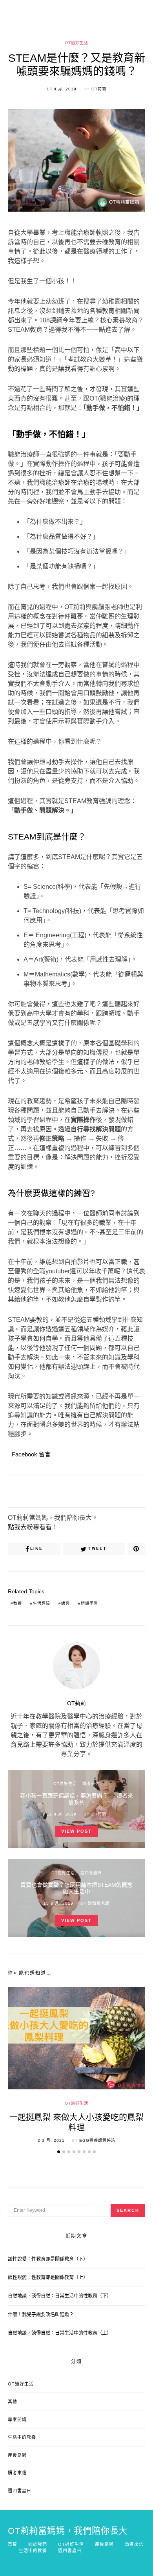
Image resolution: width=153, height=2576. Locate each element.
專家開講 (17, 2420)
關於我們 (38, 2544)
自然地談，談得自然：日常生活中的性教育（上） (60, 2333)
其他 (13, 2402)
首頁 (13, 2544)
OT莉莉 (99, 89)
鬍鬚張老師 (99, 1903)
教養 (18, 1603)
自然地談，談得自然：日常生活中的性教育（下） (60, 2296)
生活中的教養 (22, 2437)
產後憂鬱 (17, 2455)
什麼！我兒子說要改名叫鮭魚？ (41, 2315)
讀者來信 (91, 1784)
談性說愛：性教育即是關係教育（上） (48, 2278)
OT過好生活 (76, 43)
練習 (66, 1603)
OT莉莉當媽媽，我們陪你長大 (68, 2531)
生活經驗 (42, 1603)
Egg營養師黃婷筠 (97, 2140)
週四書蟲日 (91, 1873)
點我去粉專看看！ (33, 1527)
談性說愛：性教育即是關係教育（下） (48, 2259)
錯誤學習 (89, 1603)
